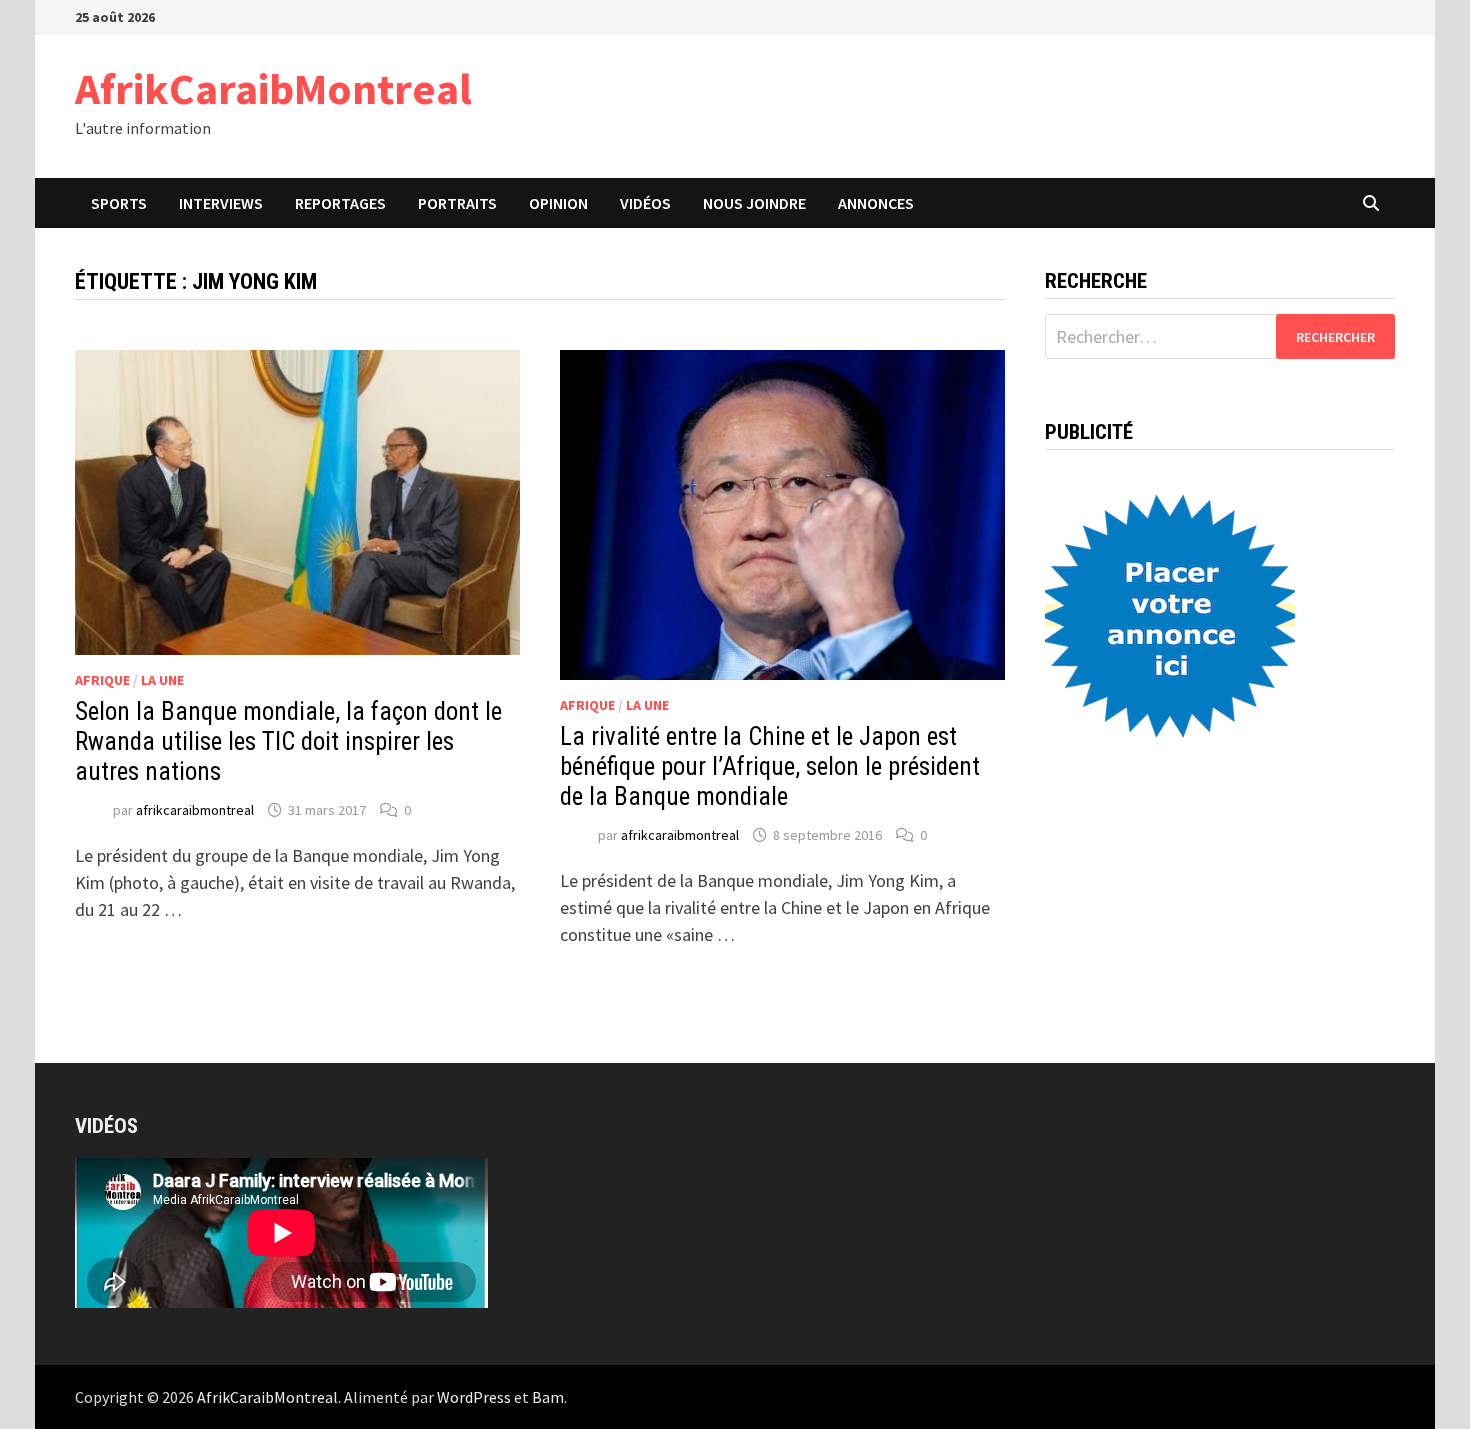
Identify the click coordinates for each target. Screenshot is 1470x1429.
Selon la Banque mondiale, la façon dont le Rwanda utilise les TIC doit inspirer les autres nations (288, 741)
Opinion (558, 203)
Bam (548, 1397)
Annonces (876, 203)
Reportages (340, 203)
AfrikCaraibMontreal (273, 88)
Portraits (457, 203)
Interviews (221, 203)
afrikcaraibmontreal (195, 810)
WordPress (474, 1397)
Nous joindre (754, 203)
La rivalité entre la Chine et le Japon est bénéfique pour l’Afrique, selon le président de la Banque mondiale (770, 766)
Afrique (102, 680)
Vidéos (645, 203)
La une (162, 680)
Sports (119, 203)
